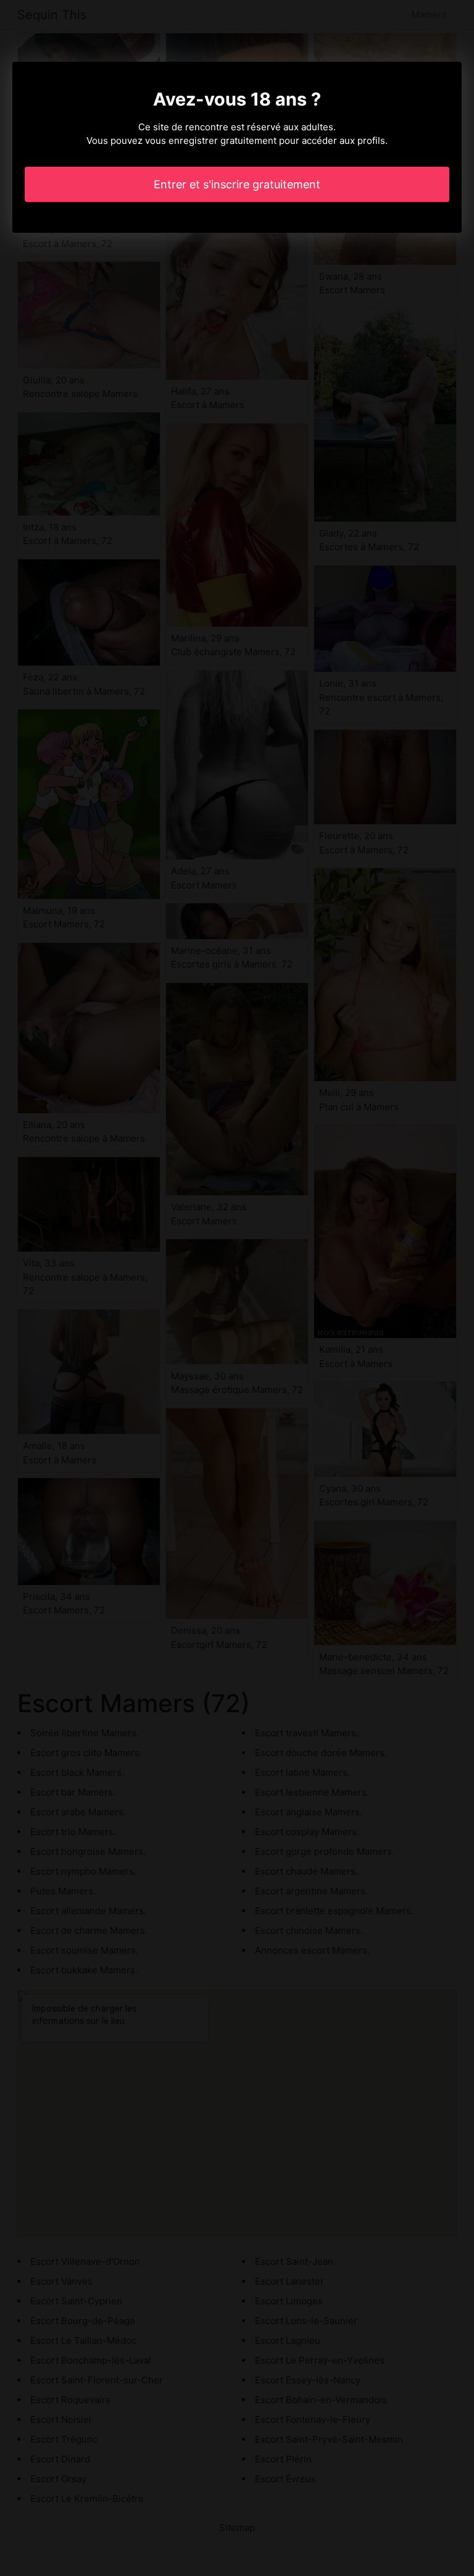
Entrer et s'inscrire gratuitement (237, 184)
